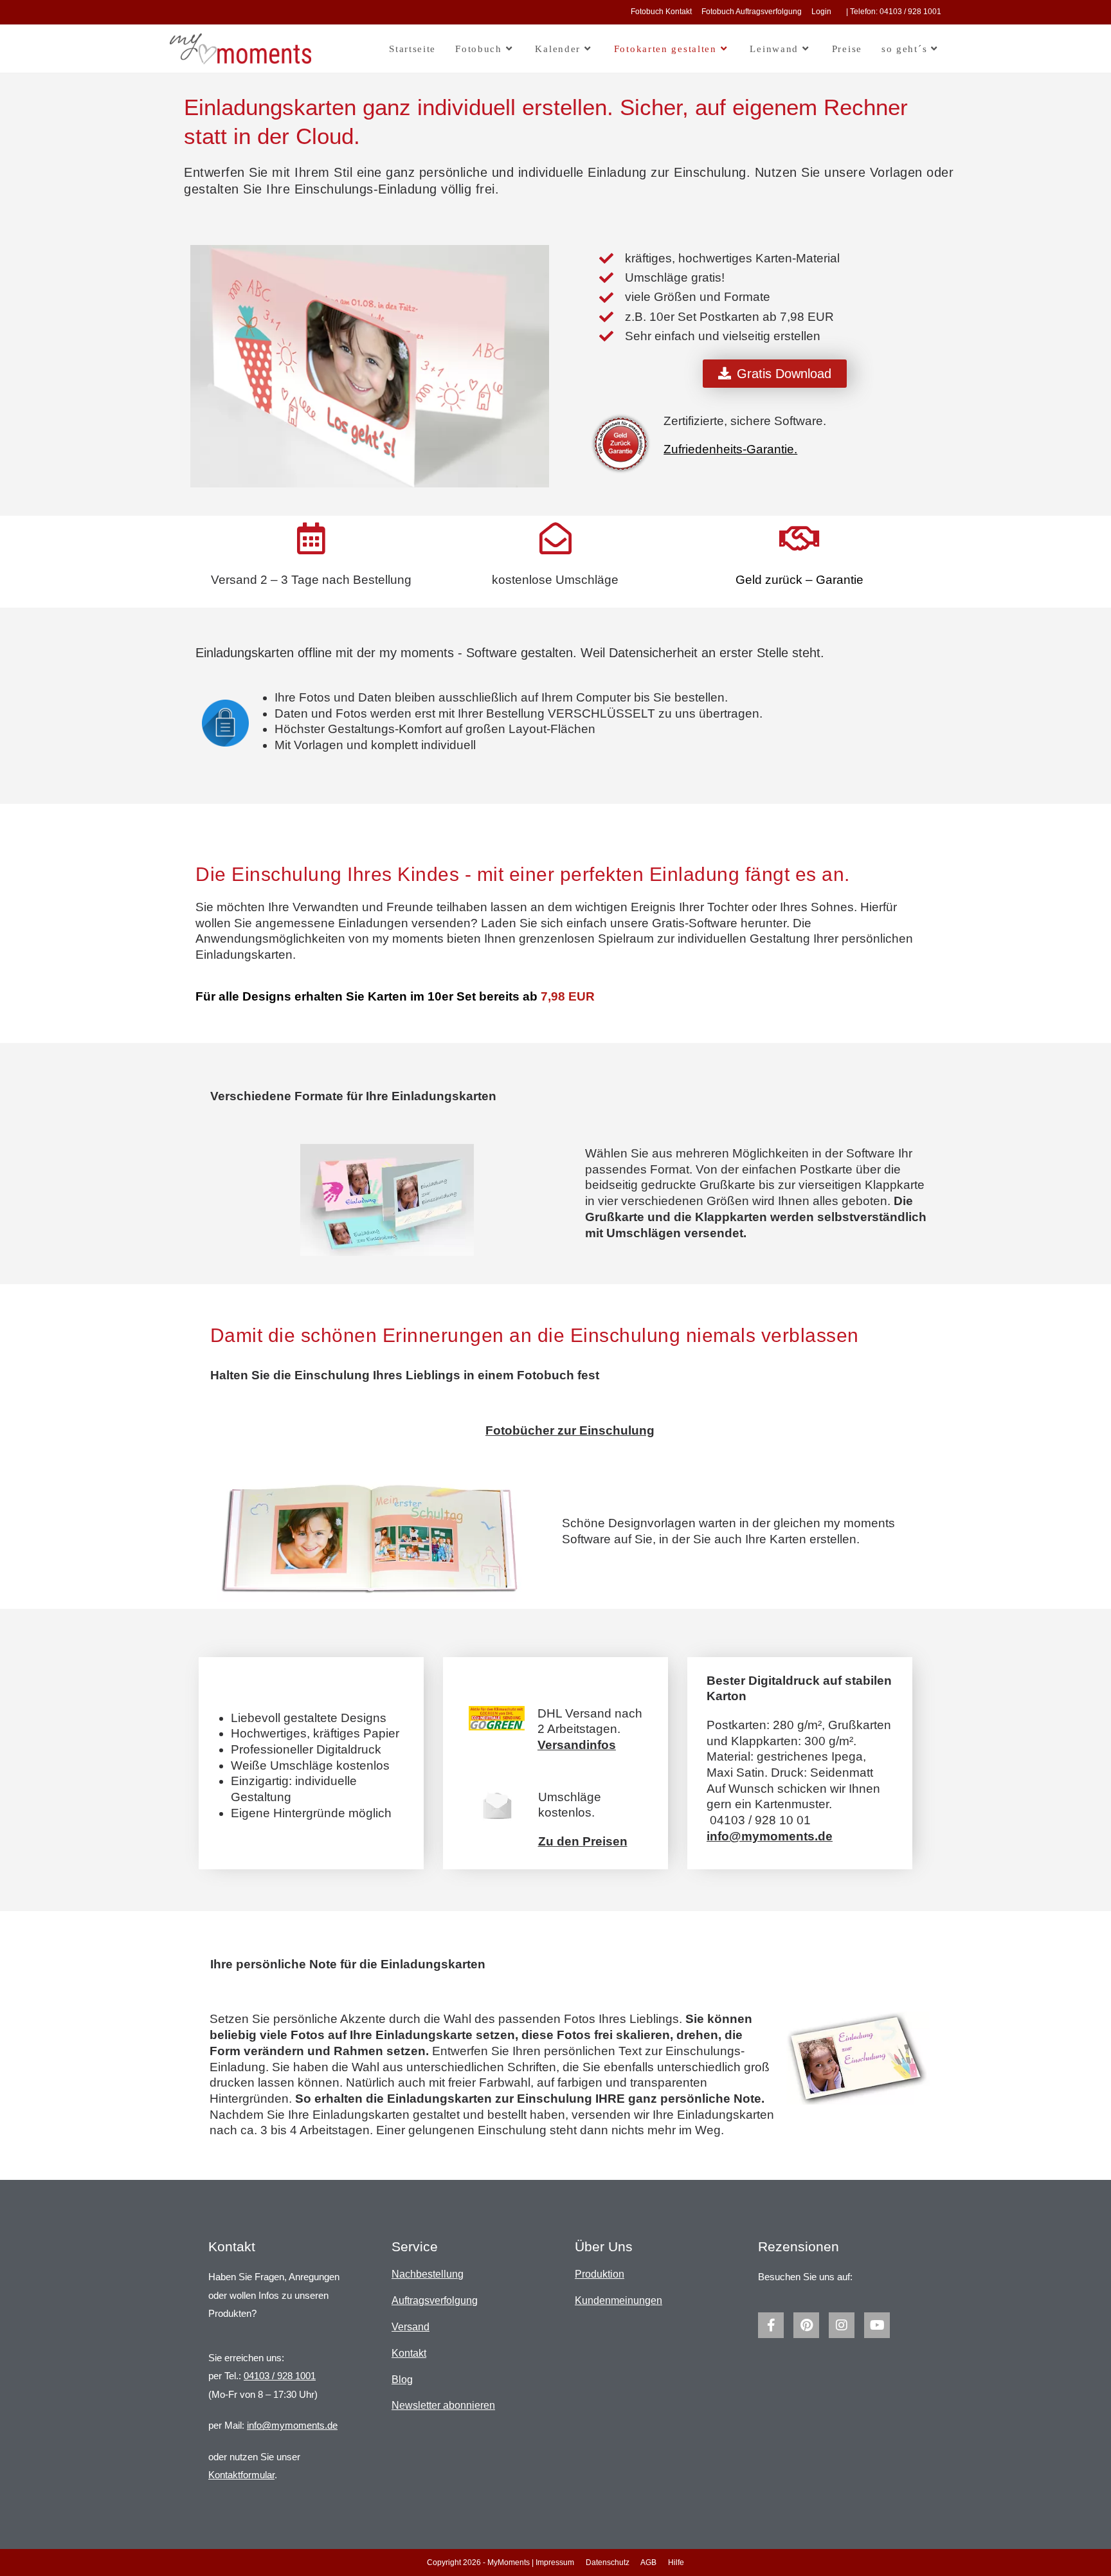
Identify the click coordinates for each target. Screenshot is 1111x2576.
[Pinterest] (806, 2325)
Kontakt (409, 2353)
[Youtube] (877, 2325)
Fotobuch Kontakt (661, 12)
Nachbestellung (428, 2274)
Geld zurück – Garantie (799, 580)
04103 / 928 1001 (280, 2376)
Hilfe (676, 2562)
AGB (648, 2562)
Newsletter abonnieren (443, 2405)
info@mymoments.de (292, 2425)
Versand (411, 2327)
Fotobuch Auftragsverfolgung (752, 12)
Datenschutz (608, 2562)
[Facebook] (771, 2325)
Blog (402, 2380)
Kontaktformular (241, 2475)
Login (821, 12)
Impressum (555, 2562)
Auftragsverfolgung (435, 2300)
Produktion (600, 2274)
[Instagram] (842, 2325)
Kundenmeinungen (619, 2300)
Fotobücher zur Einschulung (570, 1430)
